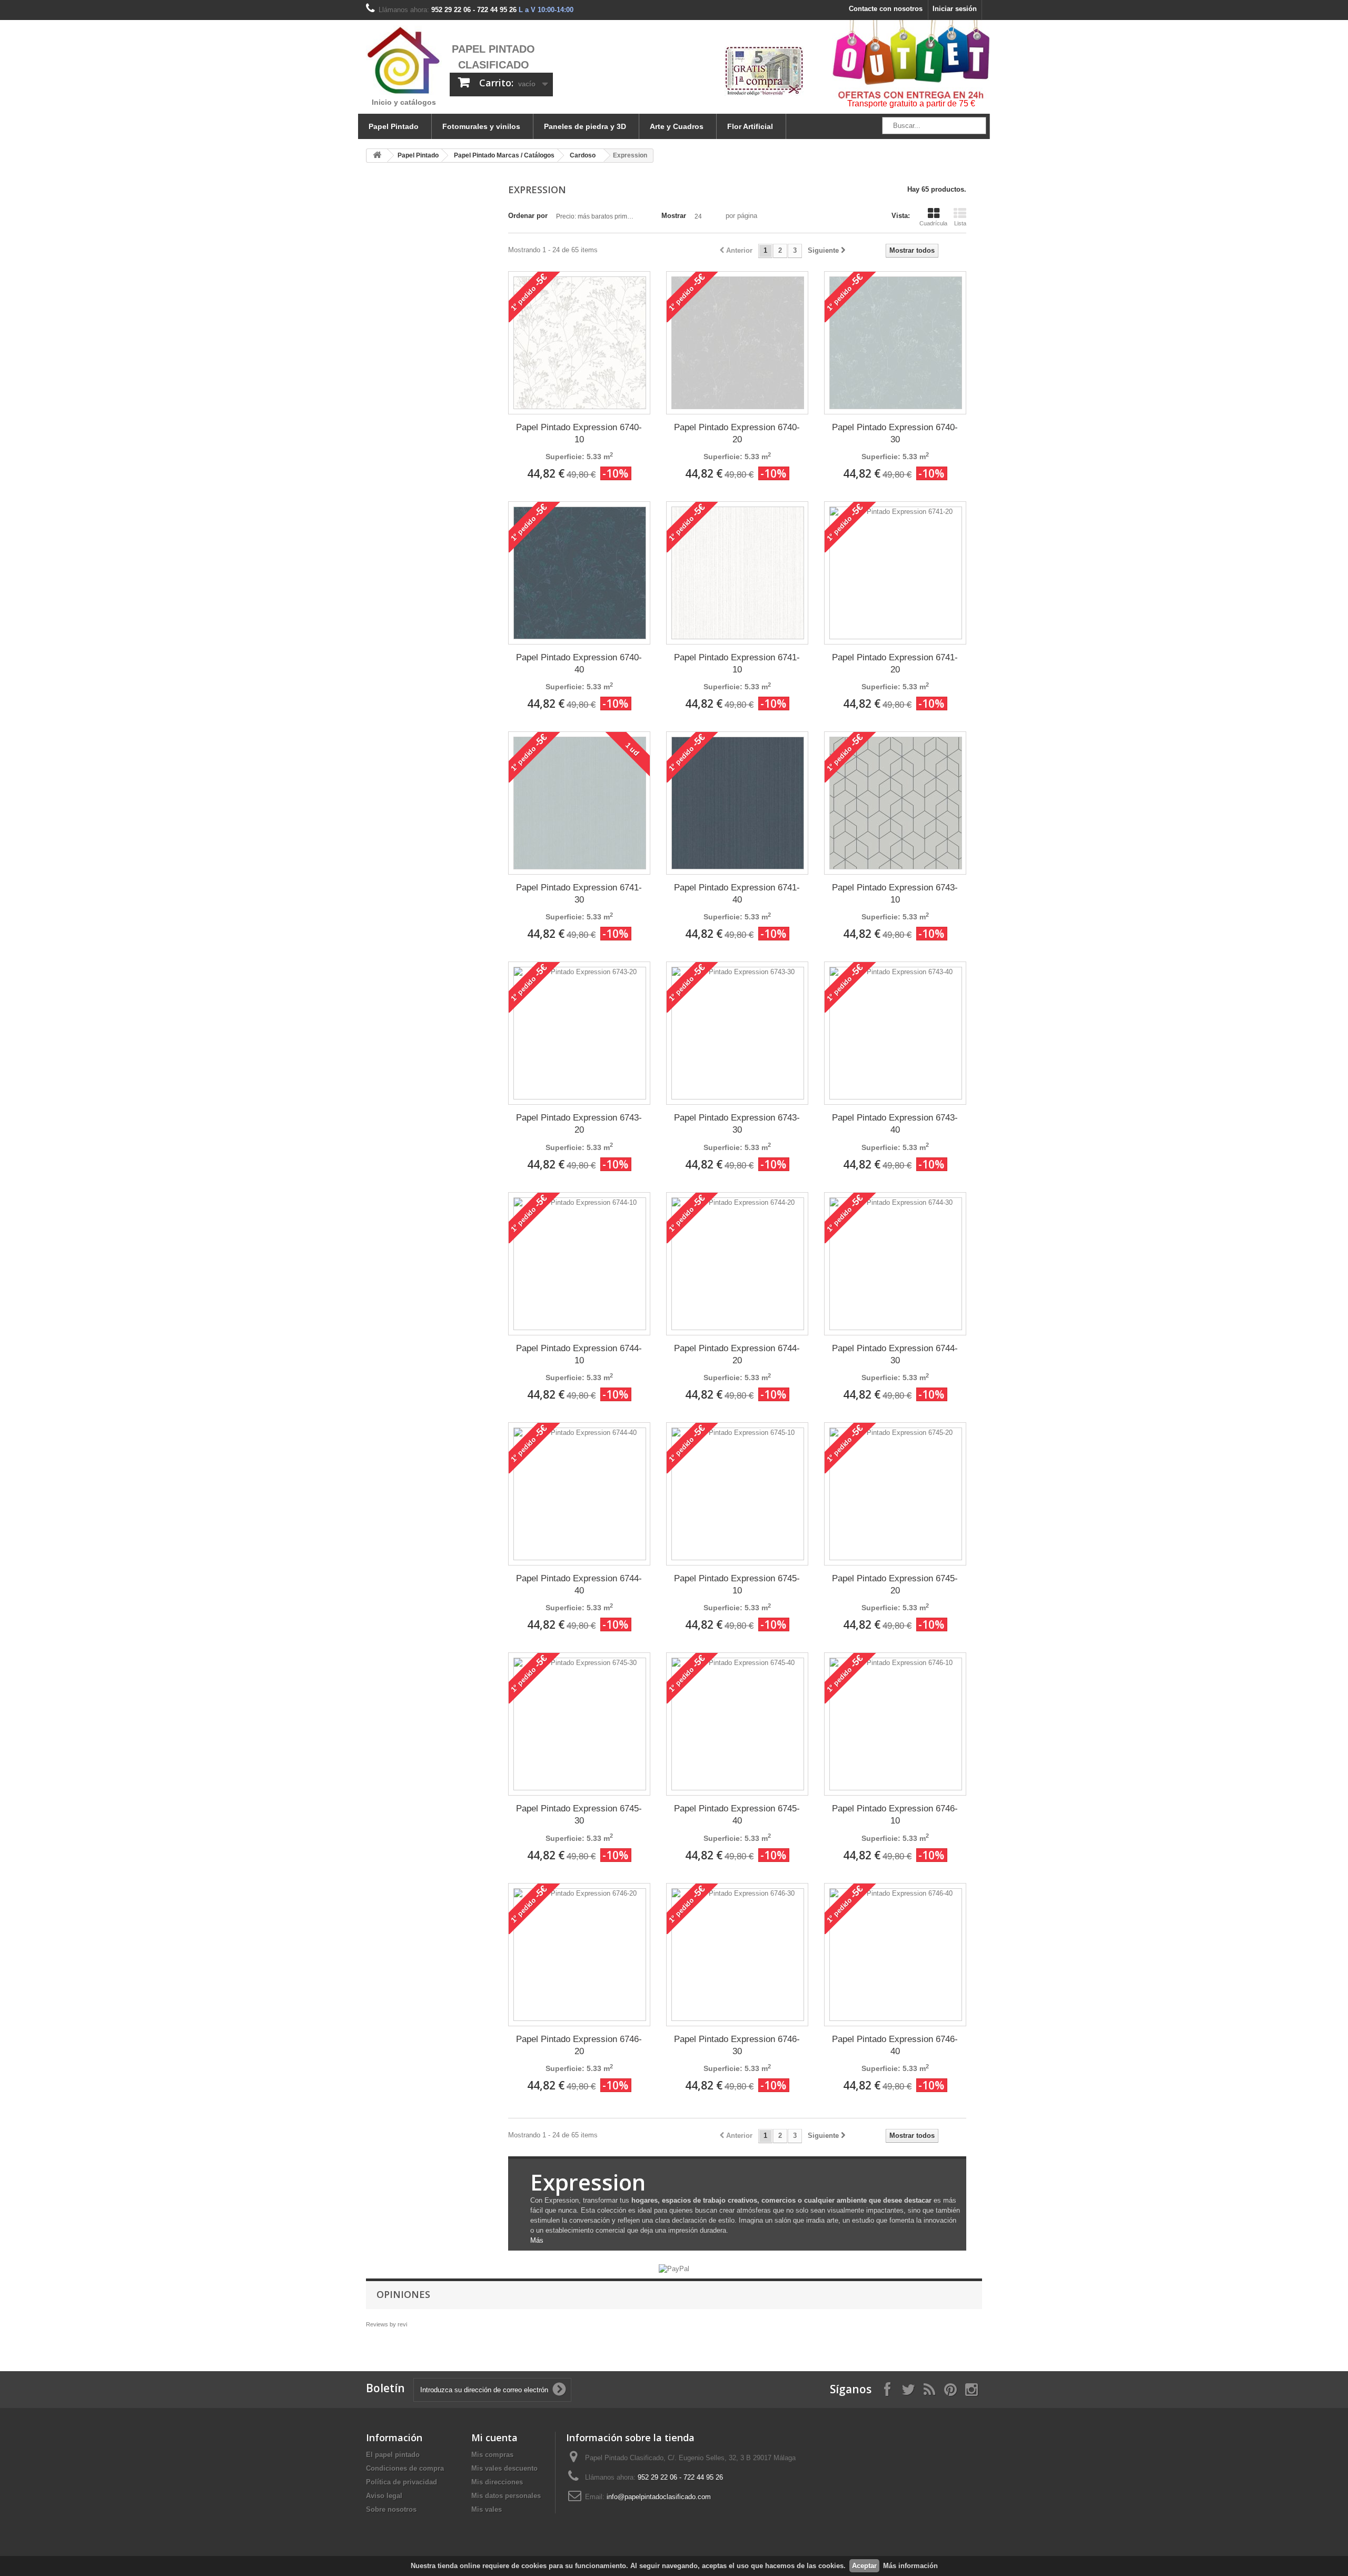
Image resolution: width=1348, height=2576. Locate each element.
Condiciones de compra (405, 2468)
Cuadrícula (933, 223)
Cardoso (583, 155)
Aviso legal (384, 2496)
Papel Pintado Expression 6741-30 (579, 894)
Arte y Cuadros (677, 126)
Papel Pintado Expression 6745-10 (737, 1584)
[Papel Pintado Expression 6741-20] (896, 573)
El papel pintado (393, 2455)
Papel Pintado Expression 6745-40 (737, 1815)
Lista (960, 223)
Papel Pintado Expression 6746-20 (579, 2045)
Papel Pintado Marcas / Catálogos (504, 155)
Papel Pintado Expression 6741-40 (737, 894)
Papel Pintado (394, 126)
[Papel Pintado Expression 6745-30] (580, 1724)
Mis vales (487, 2509)
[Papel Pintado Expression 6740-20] (738, 343)
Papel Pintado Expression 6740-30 (895, 433)
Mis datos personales (506, 2496)
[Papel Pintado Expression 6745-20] (896, 1494)
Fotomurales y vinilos (481, 126)
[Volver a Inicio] (377, 156)
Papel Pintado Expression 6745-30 (579, 1815)
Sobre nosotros (391, 2509)
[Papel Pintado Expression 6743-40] (896, 1033)
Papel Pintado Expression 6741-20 (895, 663)
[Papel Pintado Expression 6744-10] (580, 1264)
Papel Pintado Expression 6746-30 (737, 2045)
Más (537, 2240)
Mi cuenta (494, 2438)
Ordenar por (528, 216)
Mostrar (674, 216)
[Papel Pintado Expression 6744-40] (580, 1494)
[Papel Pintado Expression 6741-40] (738, 803)
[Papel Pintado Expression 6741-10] (738, 573)
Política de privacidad (402, 2482)
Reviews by (386, 2324)
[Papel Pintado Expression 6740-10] (580, 343)
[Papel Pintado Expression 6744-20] (738, 1264)
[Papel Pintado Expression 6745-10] (738, 1494)
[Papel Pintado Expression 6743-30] (738, 1033)
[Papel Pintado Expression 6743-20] (580, 1033)
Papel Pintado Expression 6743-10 (895, 894)
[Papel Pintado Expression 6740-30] (896, 343)
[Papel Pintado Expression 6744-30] (896, 1264)
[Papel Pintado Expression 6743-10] (896, 803)
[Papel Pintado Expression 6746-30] (738, 1955)
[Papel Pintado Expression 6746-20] (580, 1955)
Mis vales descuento (504, 2468)
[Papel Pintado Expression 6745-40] (738, 1724)
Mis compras (492, 2455)
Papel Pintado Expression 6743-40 (895, 1124)
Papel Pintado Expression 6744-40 (579, 1584)
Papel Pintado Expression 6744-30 (895, 1354)
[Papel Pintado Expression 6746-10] (896, 1724)
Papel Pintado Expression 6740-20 (737, 433)
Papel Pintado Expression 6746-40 (895, 2045)
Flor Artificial (750, 126)
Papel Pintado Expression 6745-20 (895, 1584)
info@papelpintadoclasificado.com (659, 2497)
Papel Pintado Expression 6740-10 (579, 433)
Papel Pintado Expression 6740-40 (579, 663)
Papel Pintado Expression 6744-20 (737, 1354)
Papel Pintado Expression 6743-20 (579, 1124)
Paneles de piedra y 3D (585, 126)
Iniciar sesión (955, 9)
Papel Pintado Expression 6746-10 (895, 1815)
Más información (910, 2566)
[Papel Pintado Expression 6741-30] (580, 803)
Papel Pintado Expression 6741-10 (737, 663)
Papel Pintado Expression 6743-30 (737, 1124)
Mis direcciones (497, 2482)
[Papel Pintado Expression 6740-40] (580, 573)
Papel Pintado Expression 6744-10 (579, 1354)
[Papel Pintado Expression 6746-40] (896, 1955)
